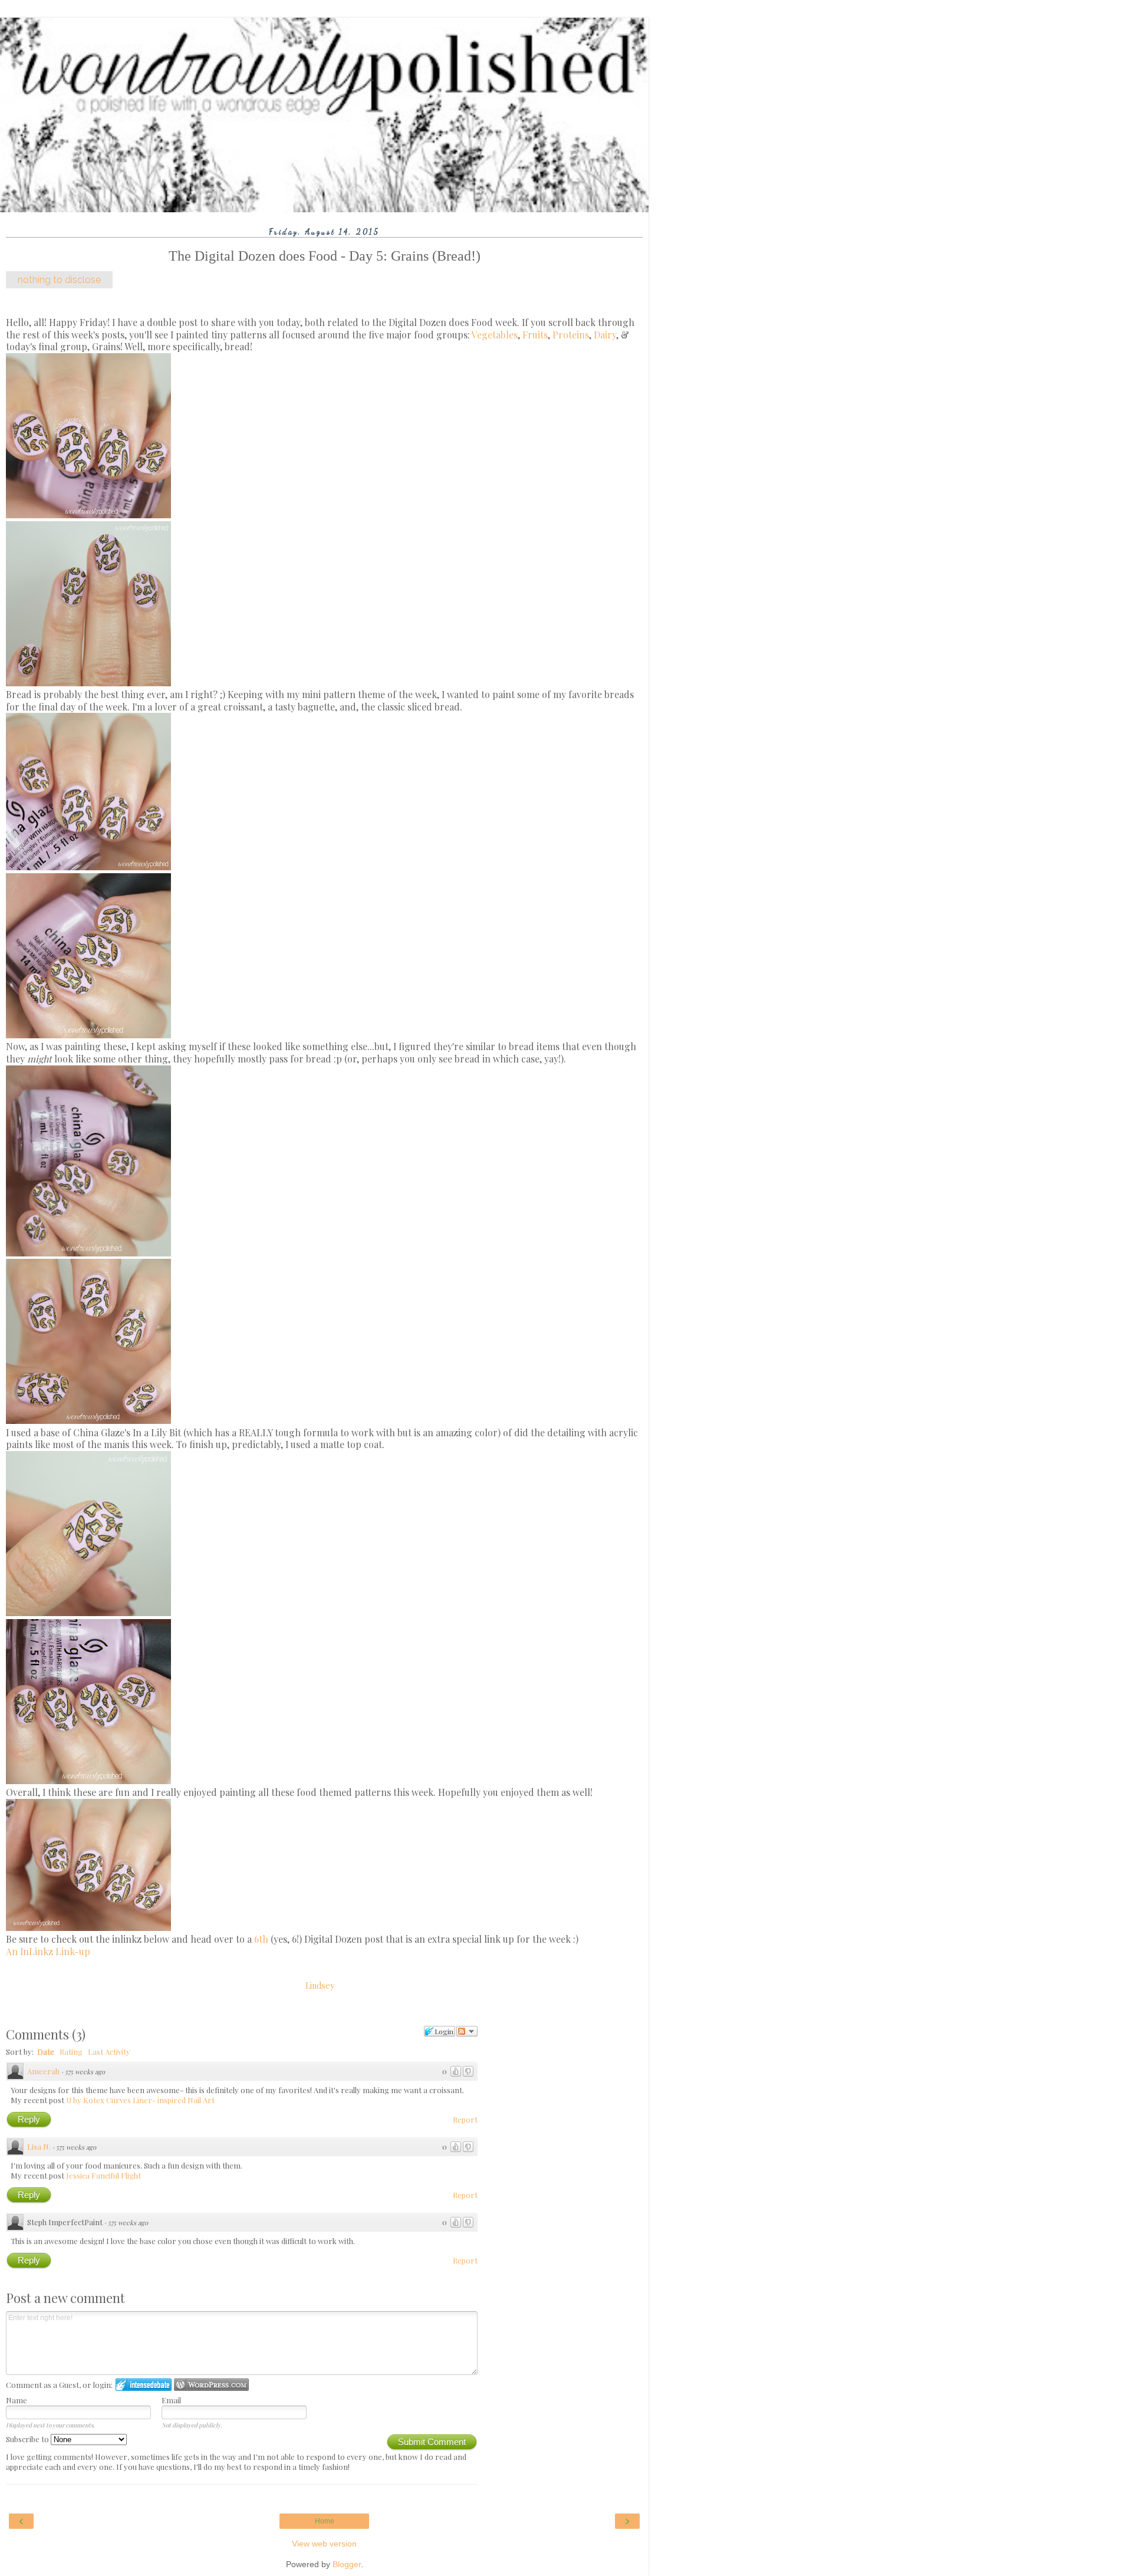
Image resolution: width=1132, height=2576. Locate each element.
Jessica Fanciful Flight (103, 2175)
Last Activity (109, 2052)
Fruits (535, 335)
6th (261, 1939)
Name (17, 2400)
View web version (324, 2544)
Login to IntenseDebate (144, 2385)
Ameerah (43, 2071)
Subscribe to (28, 2439)
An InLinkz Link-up (48, 1951)
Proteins (571, 335)
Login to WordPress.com (211, 2385)
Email (171, 2400)
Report (465, 2119)
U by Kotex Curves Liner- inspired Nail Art (140, 2100)
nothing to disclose (59, 280)
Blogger (347, 2564)
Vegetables (495, 335)
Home (325, 2521)
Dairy (605, 335)
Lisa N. (39, 2146)
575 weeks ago (85, 2072)
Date (46, 2052)
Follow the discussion (467, 2031)
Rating (71, 2052)
